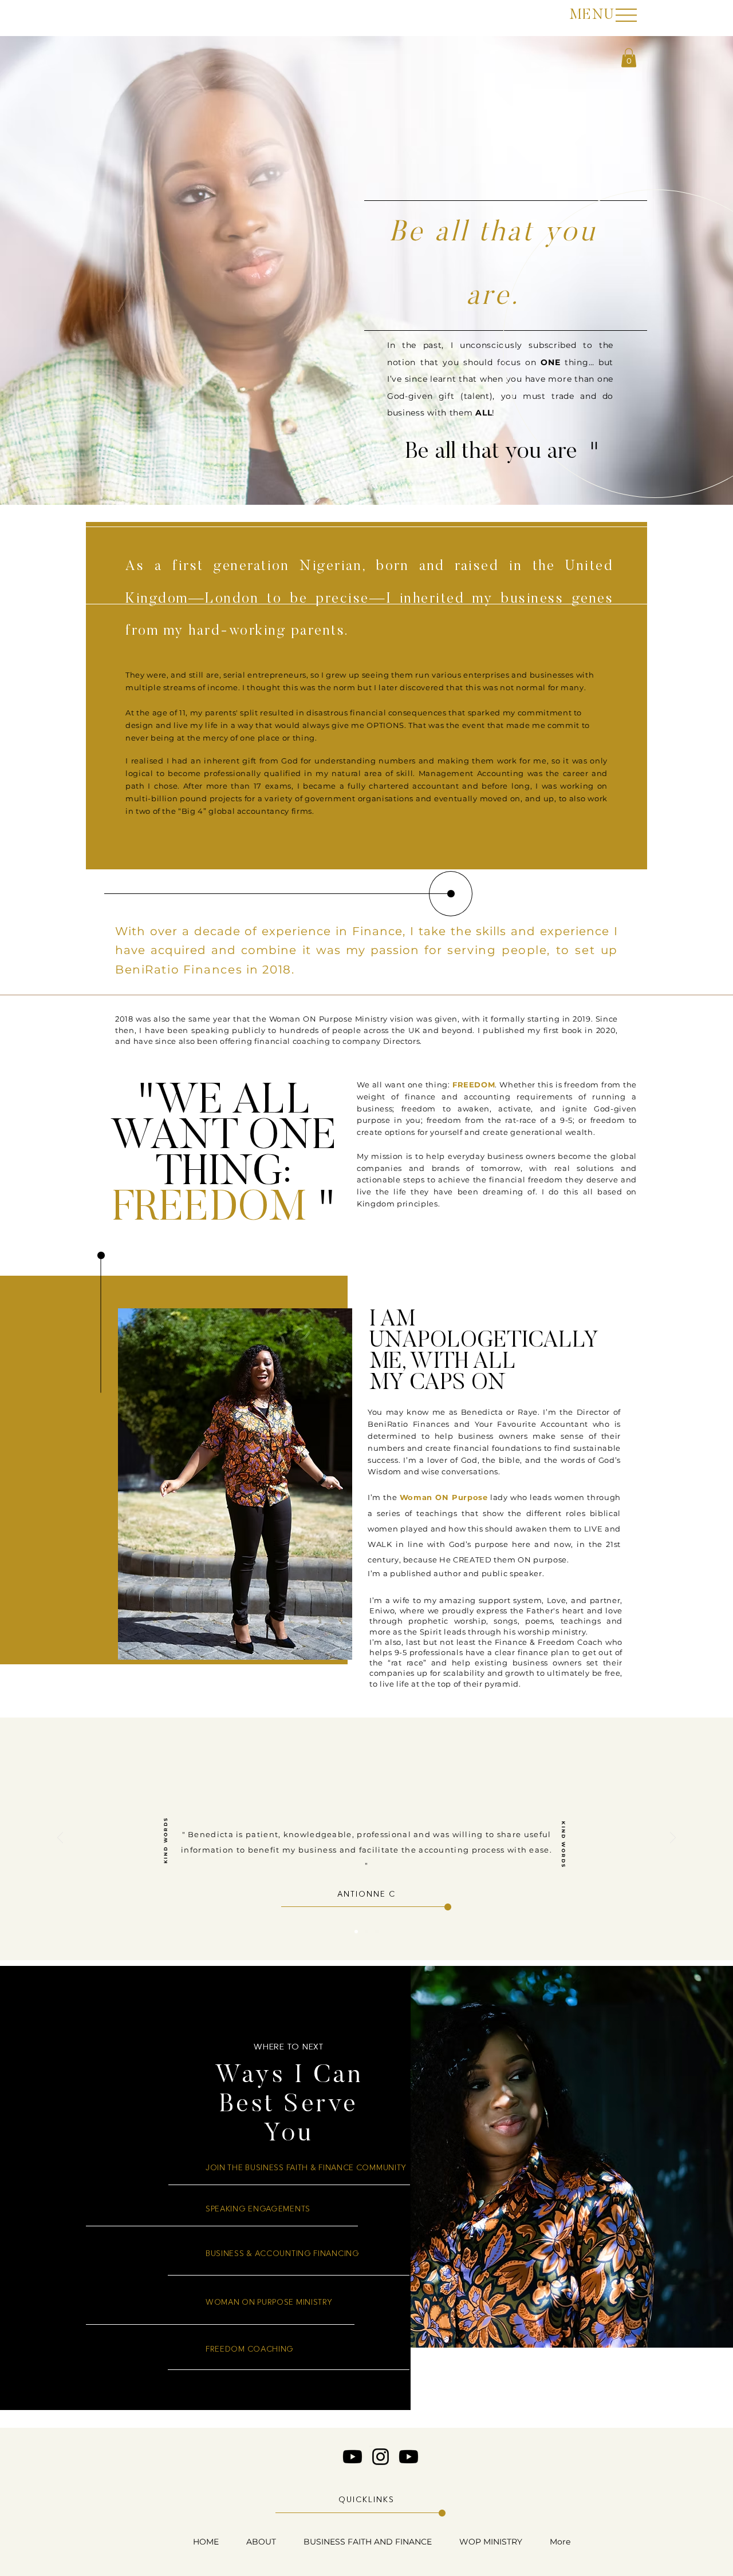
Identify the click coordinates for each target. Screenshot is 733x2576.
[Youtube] (352, 2457)
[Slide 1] (356, 1932)
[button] (592, 14)
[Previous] (60, 1839)
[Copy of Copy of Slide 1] (377, 1932)
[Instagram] (381, 2457)
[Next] (673, 1839)
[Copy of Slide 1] (366, 1932)
